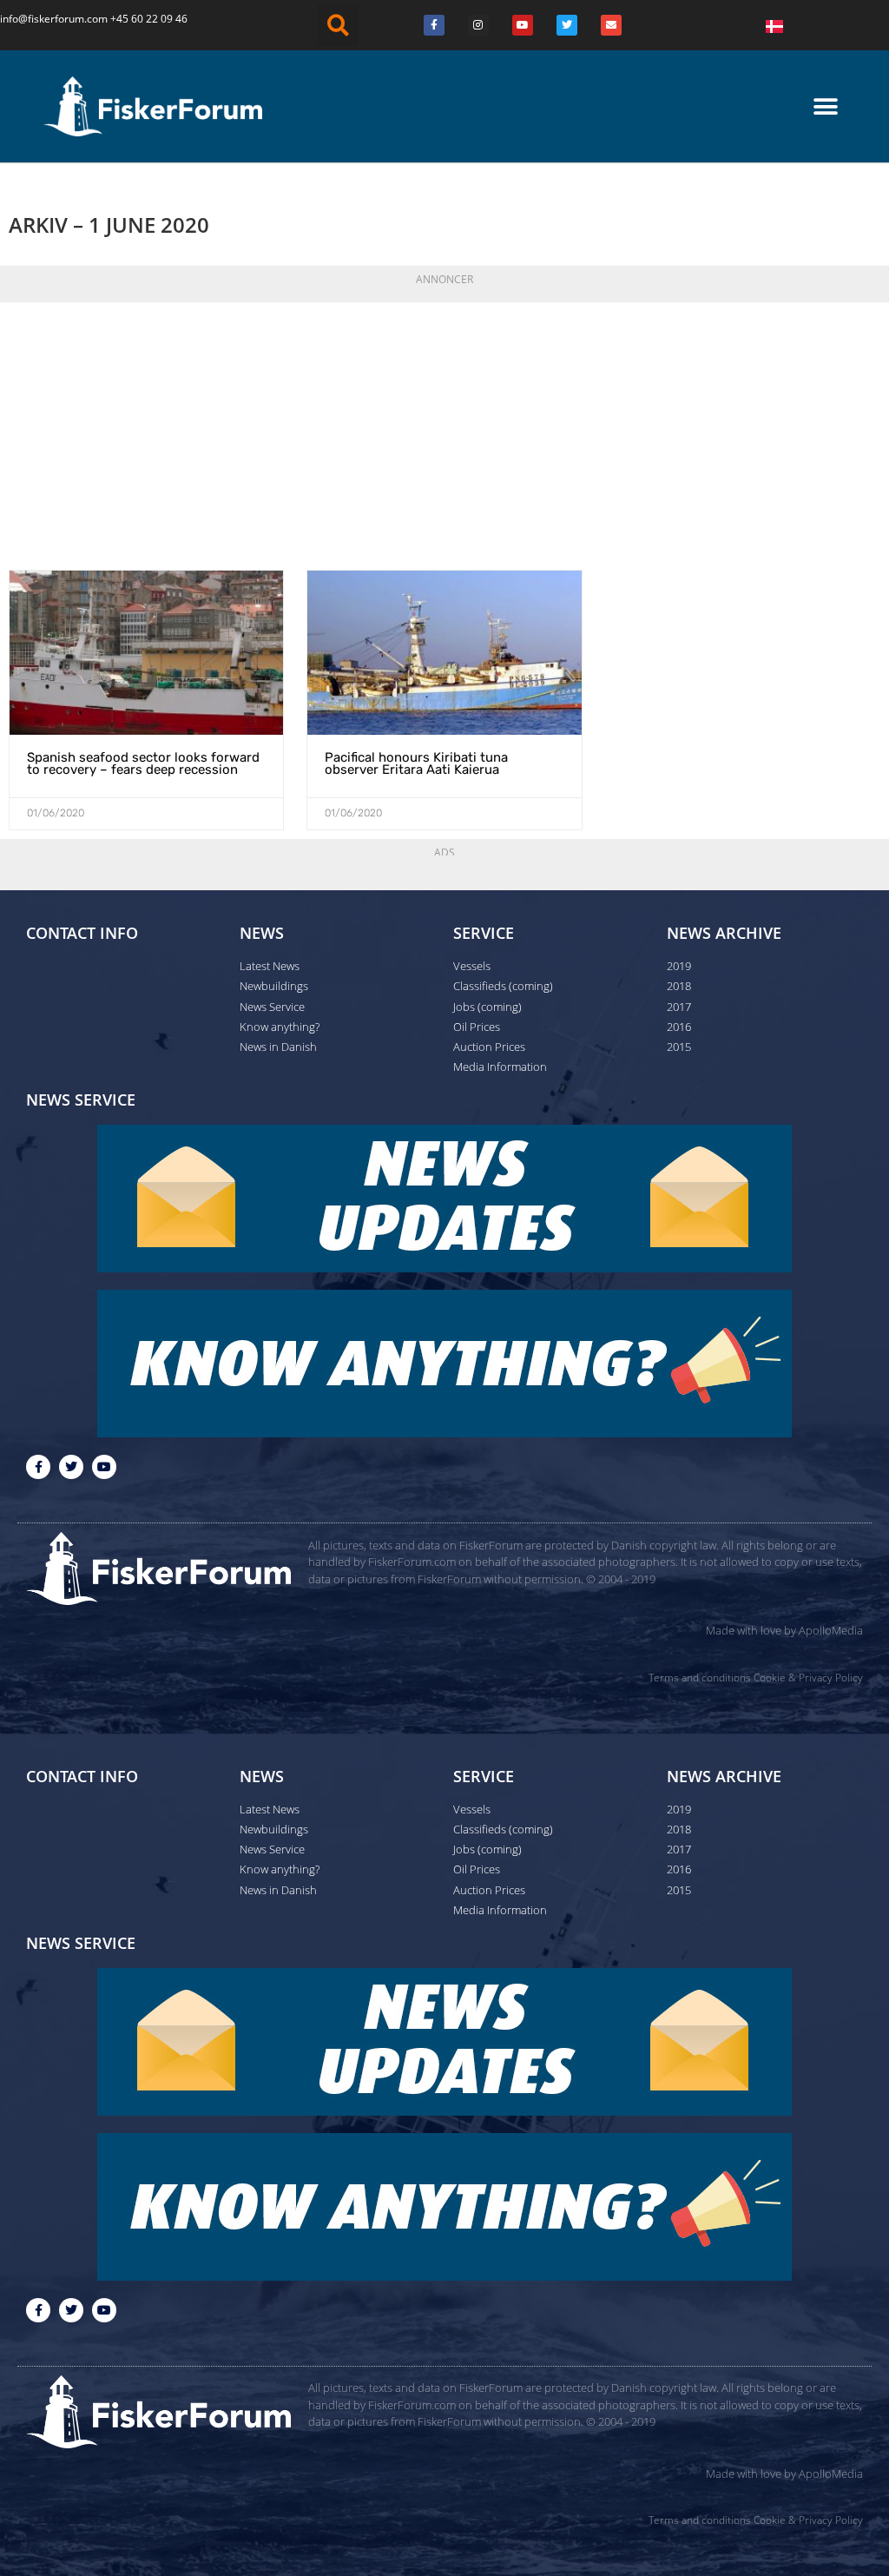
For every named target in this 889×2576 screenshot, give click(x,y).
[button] (338, 25)
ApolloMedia (831, 1630)
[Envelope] (611, 25)
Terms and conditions (700, 1678)
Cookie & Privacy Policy (808, 1678)
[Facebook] (434, 25)
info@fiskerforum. (43, 19)
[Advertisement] (444, 431)
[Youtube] (523, 25)
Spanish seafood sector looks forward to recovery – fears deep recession (143, 763)
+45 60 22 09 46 (149, 19)
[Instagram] (478, 25)
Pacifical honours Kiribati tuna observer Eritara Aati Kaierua (416, 763)
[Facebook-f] (38, 1467)
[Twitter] (567, 25)
